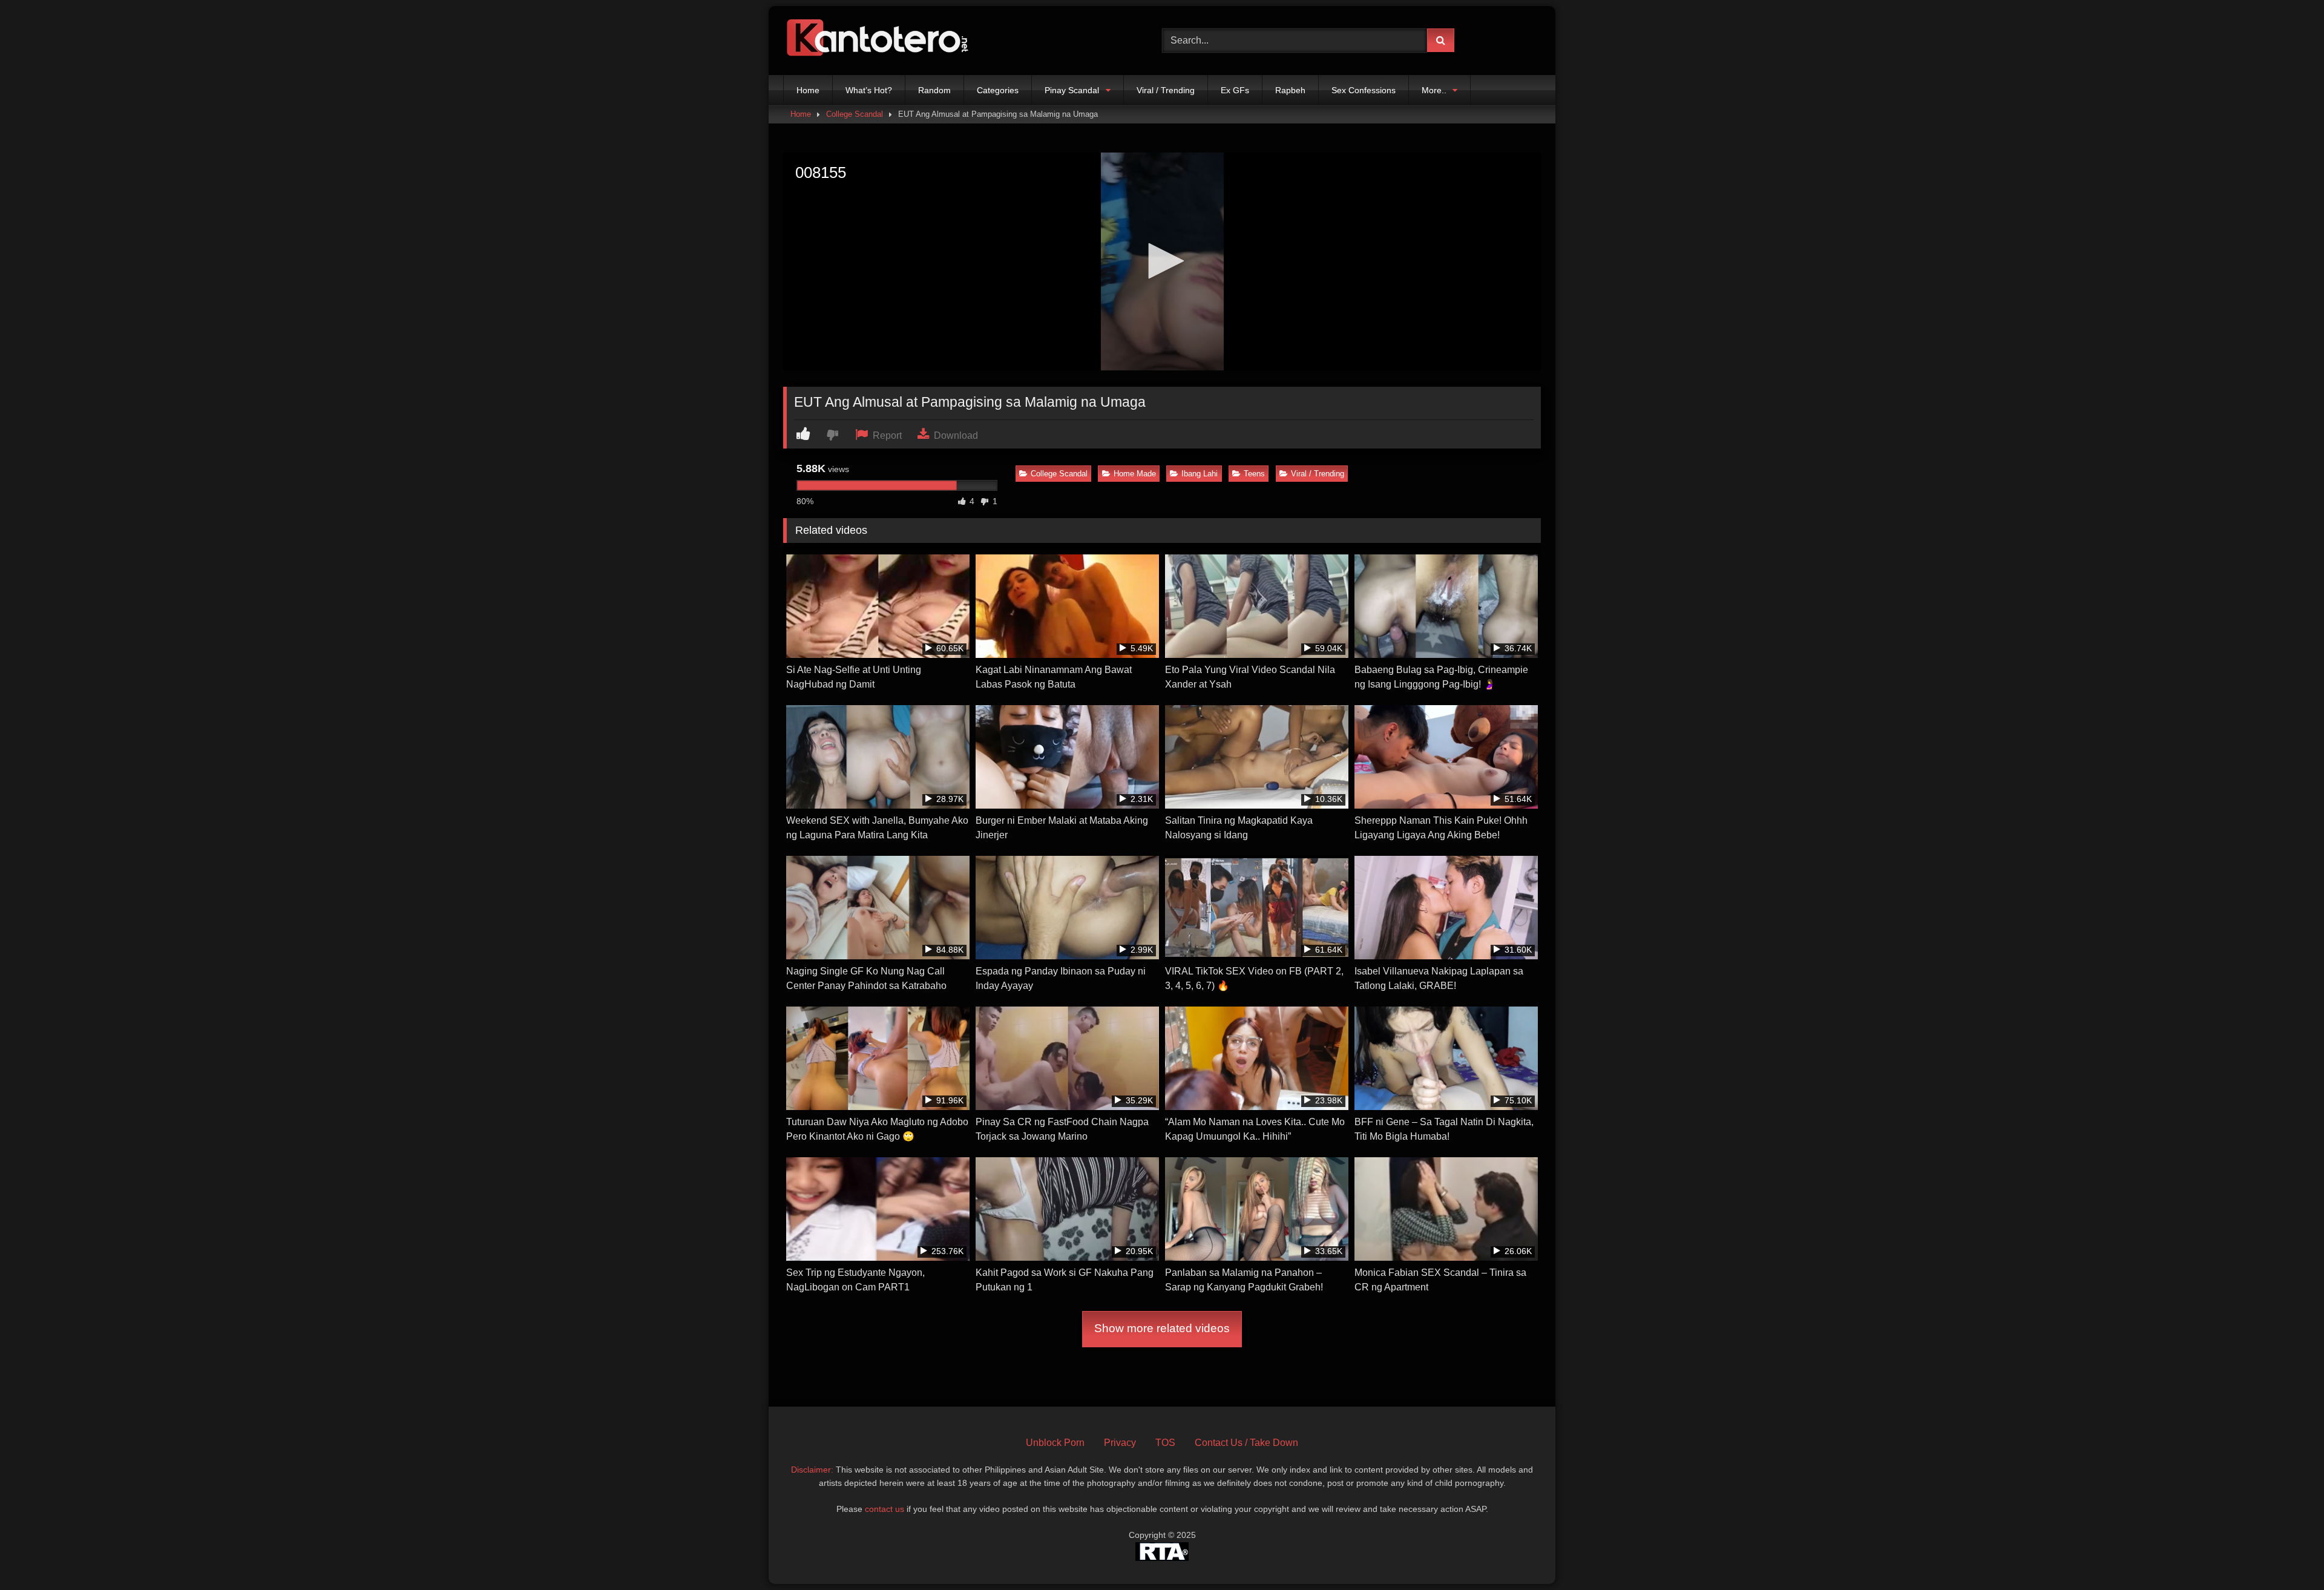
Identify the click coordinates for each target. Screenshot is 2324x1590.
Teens (1254, 474)
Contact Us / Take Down (1246, 1443)
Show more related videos (1162, 1328)
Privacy (1120, 1443)
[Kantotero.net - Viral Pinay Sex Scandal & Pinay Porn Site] (880, 41)
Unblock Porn (1055, 1443)
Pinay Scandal (1072, 90)
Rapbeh (1290, 90)
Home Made (1135, 474)
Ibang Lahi (1200, 474)
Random (934, 90)
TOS (1165, 1443)
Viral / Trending (1166, 90)
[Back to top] (2286, 1554)
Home (808, 90)
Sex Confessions (1364, 90)
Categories (998, 90)
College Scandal (855, 114)
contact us (885, 1509)
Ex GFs (1235, 90)
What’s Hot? (869, 90)
